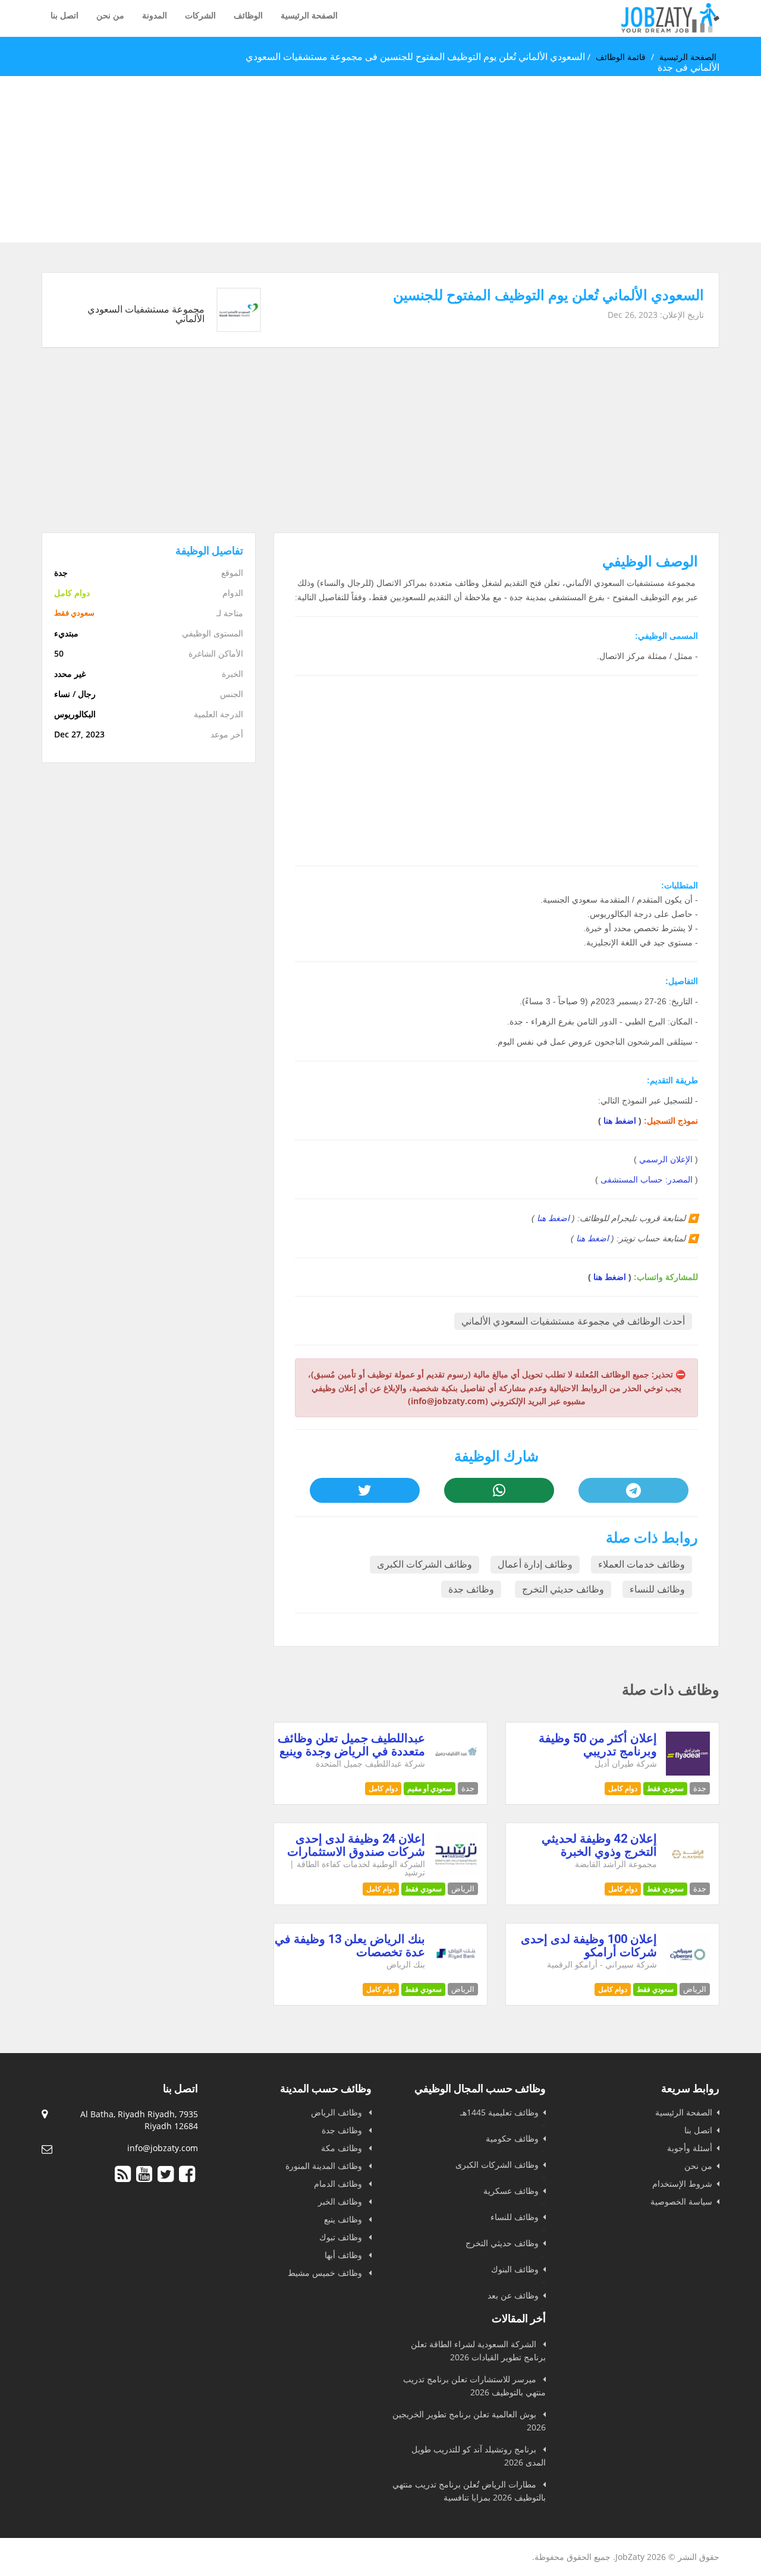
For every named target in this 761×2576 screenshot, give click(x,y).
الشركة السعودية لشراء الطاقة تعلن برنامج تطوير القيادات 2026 (478, 2350)
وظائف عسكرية (511, 2191)
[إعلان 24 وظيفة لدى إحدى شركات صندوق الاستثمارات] (456, 1873)
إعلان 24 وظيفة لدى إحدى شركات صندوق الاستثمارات (356, 1845)
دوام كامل (623, 1788)
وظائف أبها (345, 2255)
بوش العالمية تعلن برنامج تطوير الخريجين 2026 (469, 2421)
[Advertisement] (404, 159)
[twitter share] (364, 1490)
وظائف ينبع (344, 2219)
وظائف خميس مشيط (326, 2273)
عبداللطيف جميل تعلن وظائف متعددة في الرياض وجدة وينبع (351, 1745)
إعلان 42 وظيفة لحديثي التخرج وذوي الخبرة (599, 1845)
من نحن (110, 15)
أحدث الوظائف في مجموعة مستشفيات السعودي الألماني (573, 1321)
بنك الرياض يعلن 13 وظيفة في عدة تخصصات (350, 1946)
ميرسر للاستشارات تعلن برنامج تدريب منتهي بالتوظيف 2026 (474, 2386)
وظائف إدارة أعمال (535, 1564)
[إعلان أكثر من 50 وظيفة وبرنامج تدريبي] (688, 1772)
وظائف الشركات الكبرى (424, 1564)
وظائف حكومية (512, 2138)
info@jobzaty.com (163, 2148)
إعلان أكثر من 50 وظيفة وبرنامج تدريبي (598, 1745)
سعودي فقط (665, 1788)
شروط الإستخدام (682, 2184)
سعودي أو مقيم (430, 1788)
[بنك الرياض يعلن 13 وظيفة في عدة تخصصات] (456, 1973)
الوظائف (248, 15)
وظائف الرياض (338, 2112)
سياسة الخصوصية (681, 2201)
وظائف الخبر (341, 2201)
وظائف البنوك (515, 2269)
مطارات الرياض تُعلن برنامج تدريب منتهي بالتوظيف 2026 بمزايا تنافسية (469, 2491)
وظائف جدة (471, 1589)
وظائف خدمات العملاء (641, 1564)
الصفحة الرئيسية (309, 15)
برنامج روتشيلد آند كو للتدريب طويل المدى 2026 (479, 2456)
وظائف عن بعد (513, 2295)
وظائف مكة (343, 2148)
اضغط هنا (620, 1121)
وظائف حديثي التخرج (563, 1589)
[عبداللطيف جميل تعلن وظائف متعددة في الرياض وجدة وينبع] (456, 1772)
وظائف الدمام (339, 2184)
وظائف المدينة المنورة (325, 2166)
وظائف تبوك (342, 2237)
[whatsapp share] (499, 1490)
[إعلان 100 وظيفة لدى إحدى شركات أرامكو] (688, 1973)
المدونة (155, 15)
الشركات (200, 15)
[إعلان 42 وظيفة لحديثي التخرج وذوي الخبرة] (688, 1873)
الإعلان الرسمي (666, 1159)
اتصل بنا (65, 15)
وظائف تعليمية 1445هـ (499, 2112)
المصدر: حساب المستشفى (647, 1180)
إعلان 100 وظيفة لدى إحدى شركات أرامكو (589, 1946)
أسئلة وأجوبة (690, 2148)
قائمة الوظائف (621, 57)
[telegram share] (633, 1490)
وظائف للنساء (657, 1589)
